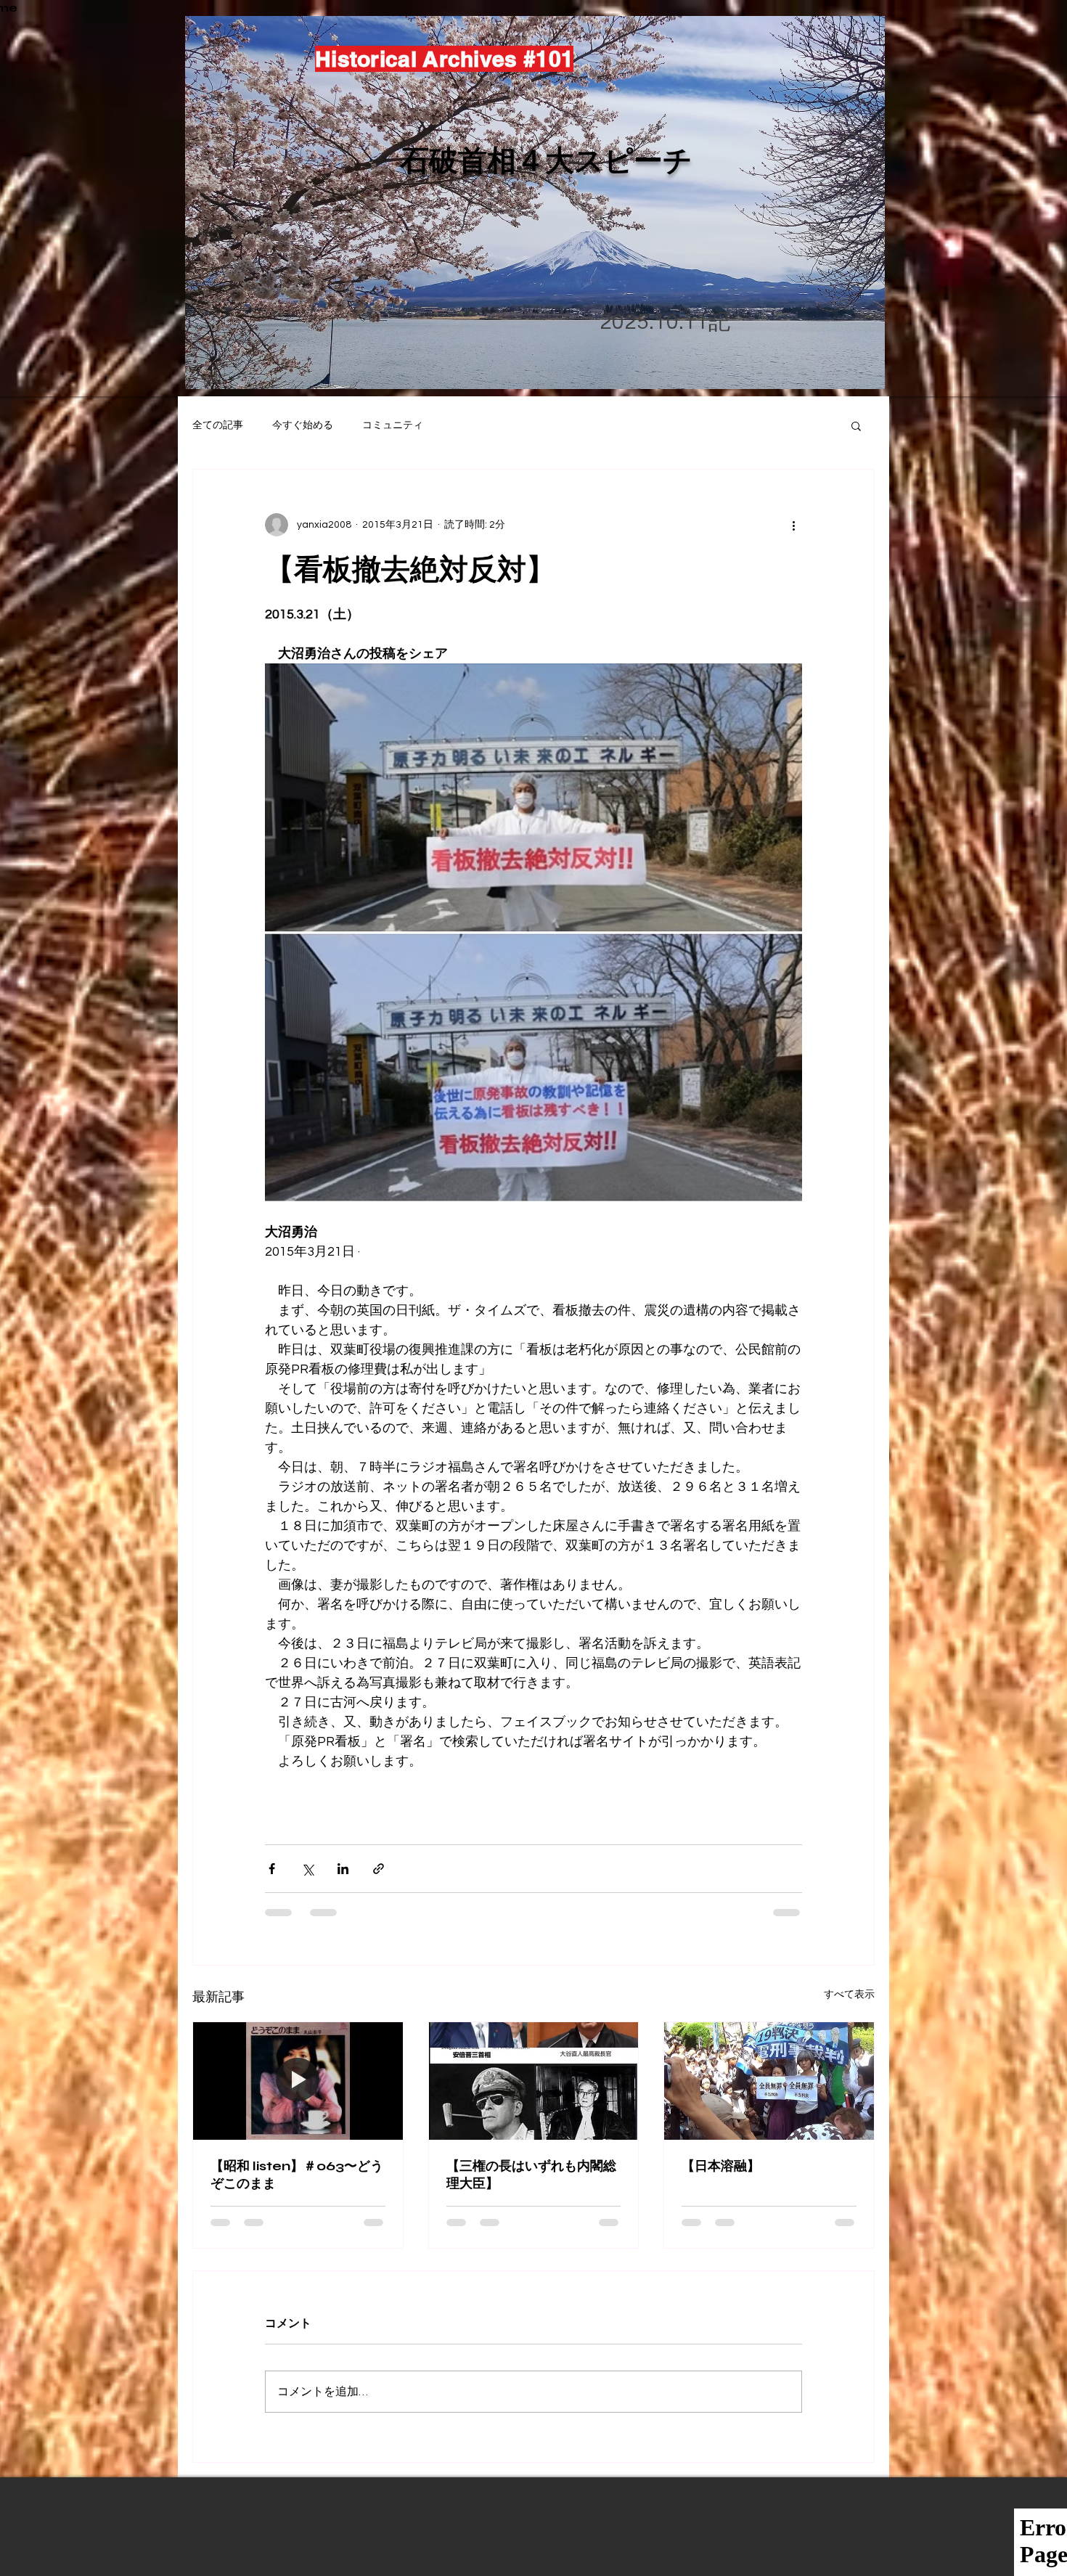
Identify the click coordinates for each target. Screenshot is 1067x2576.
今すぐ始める (303, 425)
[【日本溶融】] (769, 2081)
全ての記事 (218, 425)
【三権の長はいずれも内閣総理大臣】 (531, 2175)
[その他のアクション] (793, 525)
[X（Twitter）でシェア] (307, 1869)
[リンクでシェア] (379, 1869)
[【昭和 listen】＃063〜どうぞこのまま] (298, 2081)
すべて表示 (849, 1995)
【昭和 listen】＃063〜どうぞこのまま (297, 2175)
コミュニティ (393, 425)
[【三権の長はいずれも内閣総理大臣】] (534, 2081)
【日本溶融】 (721, 2166)
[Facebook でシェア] (272, 1869)
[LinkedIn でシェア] (343, 1869)
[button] (856, 425)
